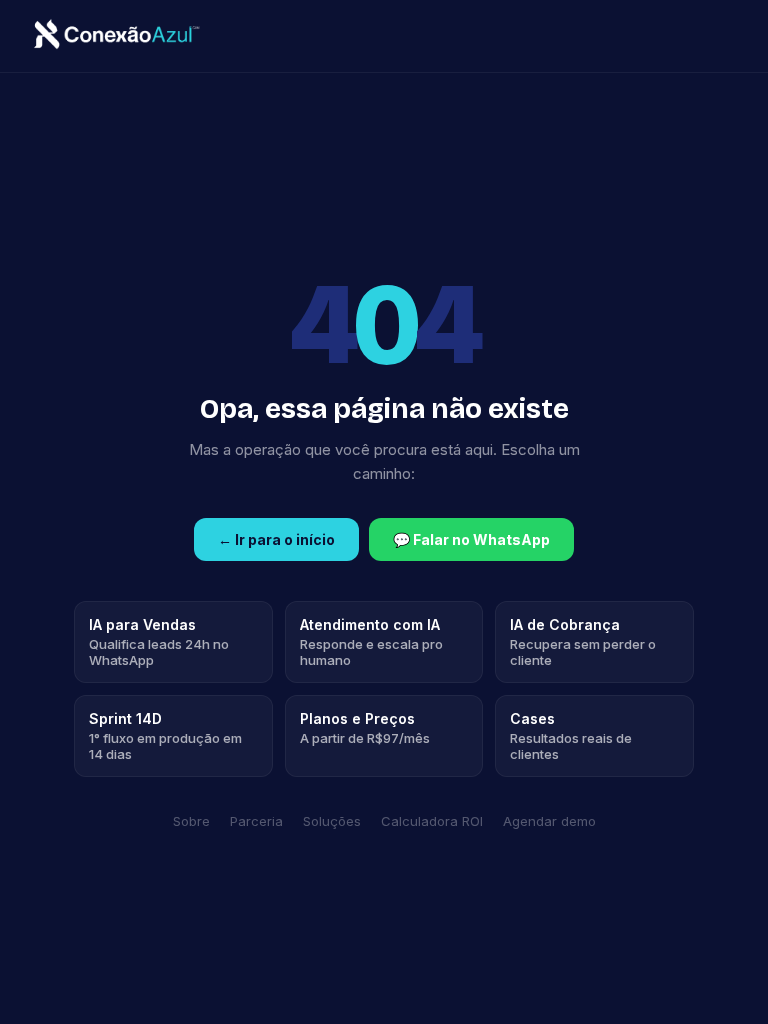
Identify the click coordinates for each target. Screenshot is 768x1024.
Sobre (191, 821)
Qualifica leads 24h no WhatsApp (159, 642)
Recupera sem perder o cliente (583, 642)
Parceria (256, 821)
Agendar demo (549, 821)
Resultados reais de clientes (571, 736)
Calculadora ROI (432, 821)
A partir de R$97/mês (365, 728)
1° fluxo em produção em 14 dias (165, 736)
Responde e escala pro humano (371, 642)
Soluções (332, 821)
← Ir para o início (276, 539)
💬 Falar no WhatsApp (471, 539)
